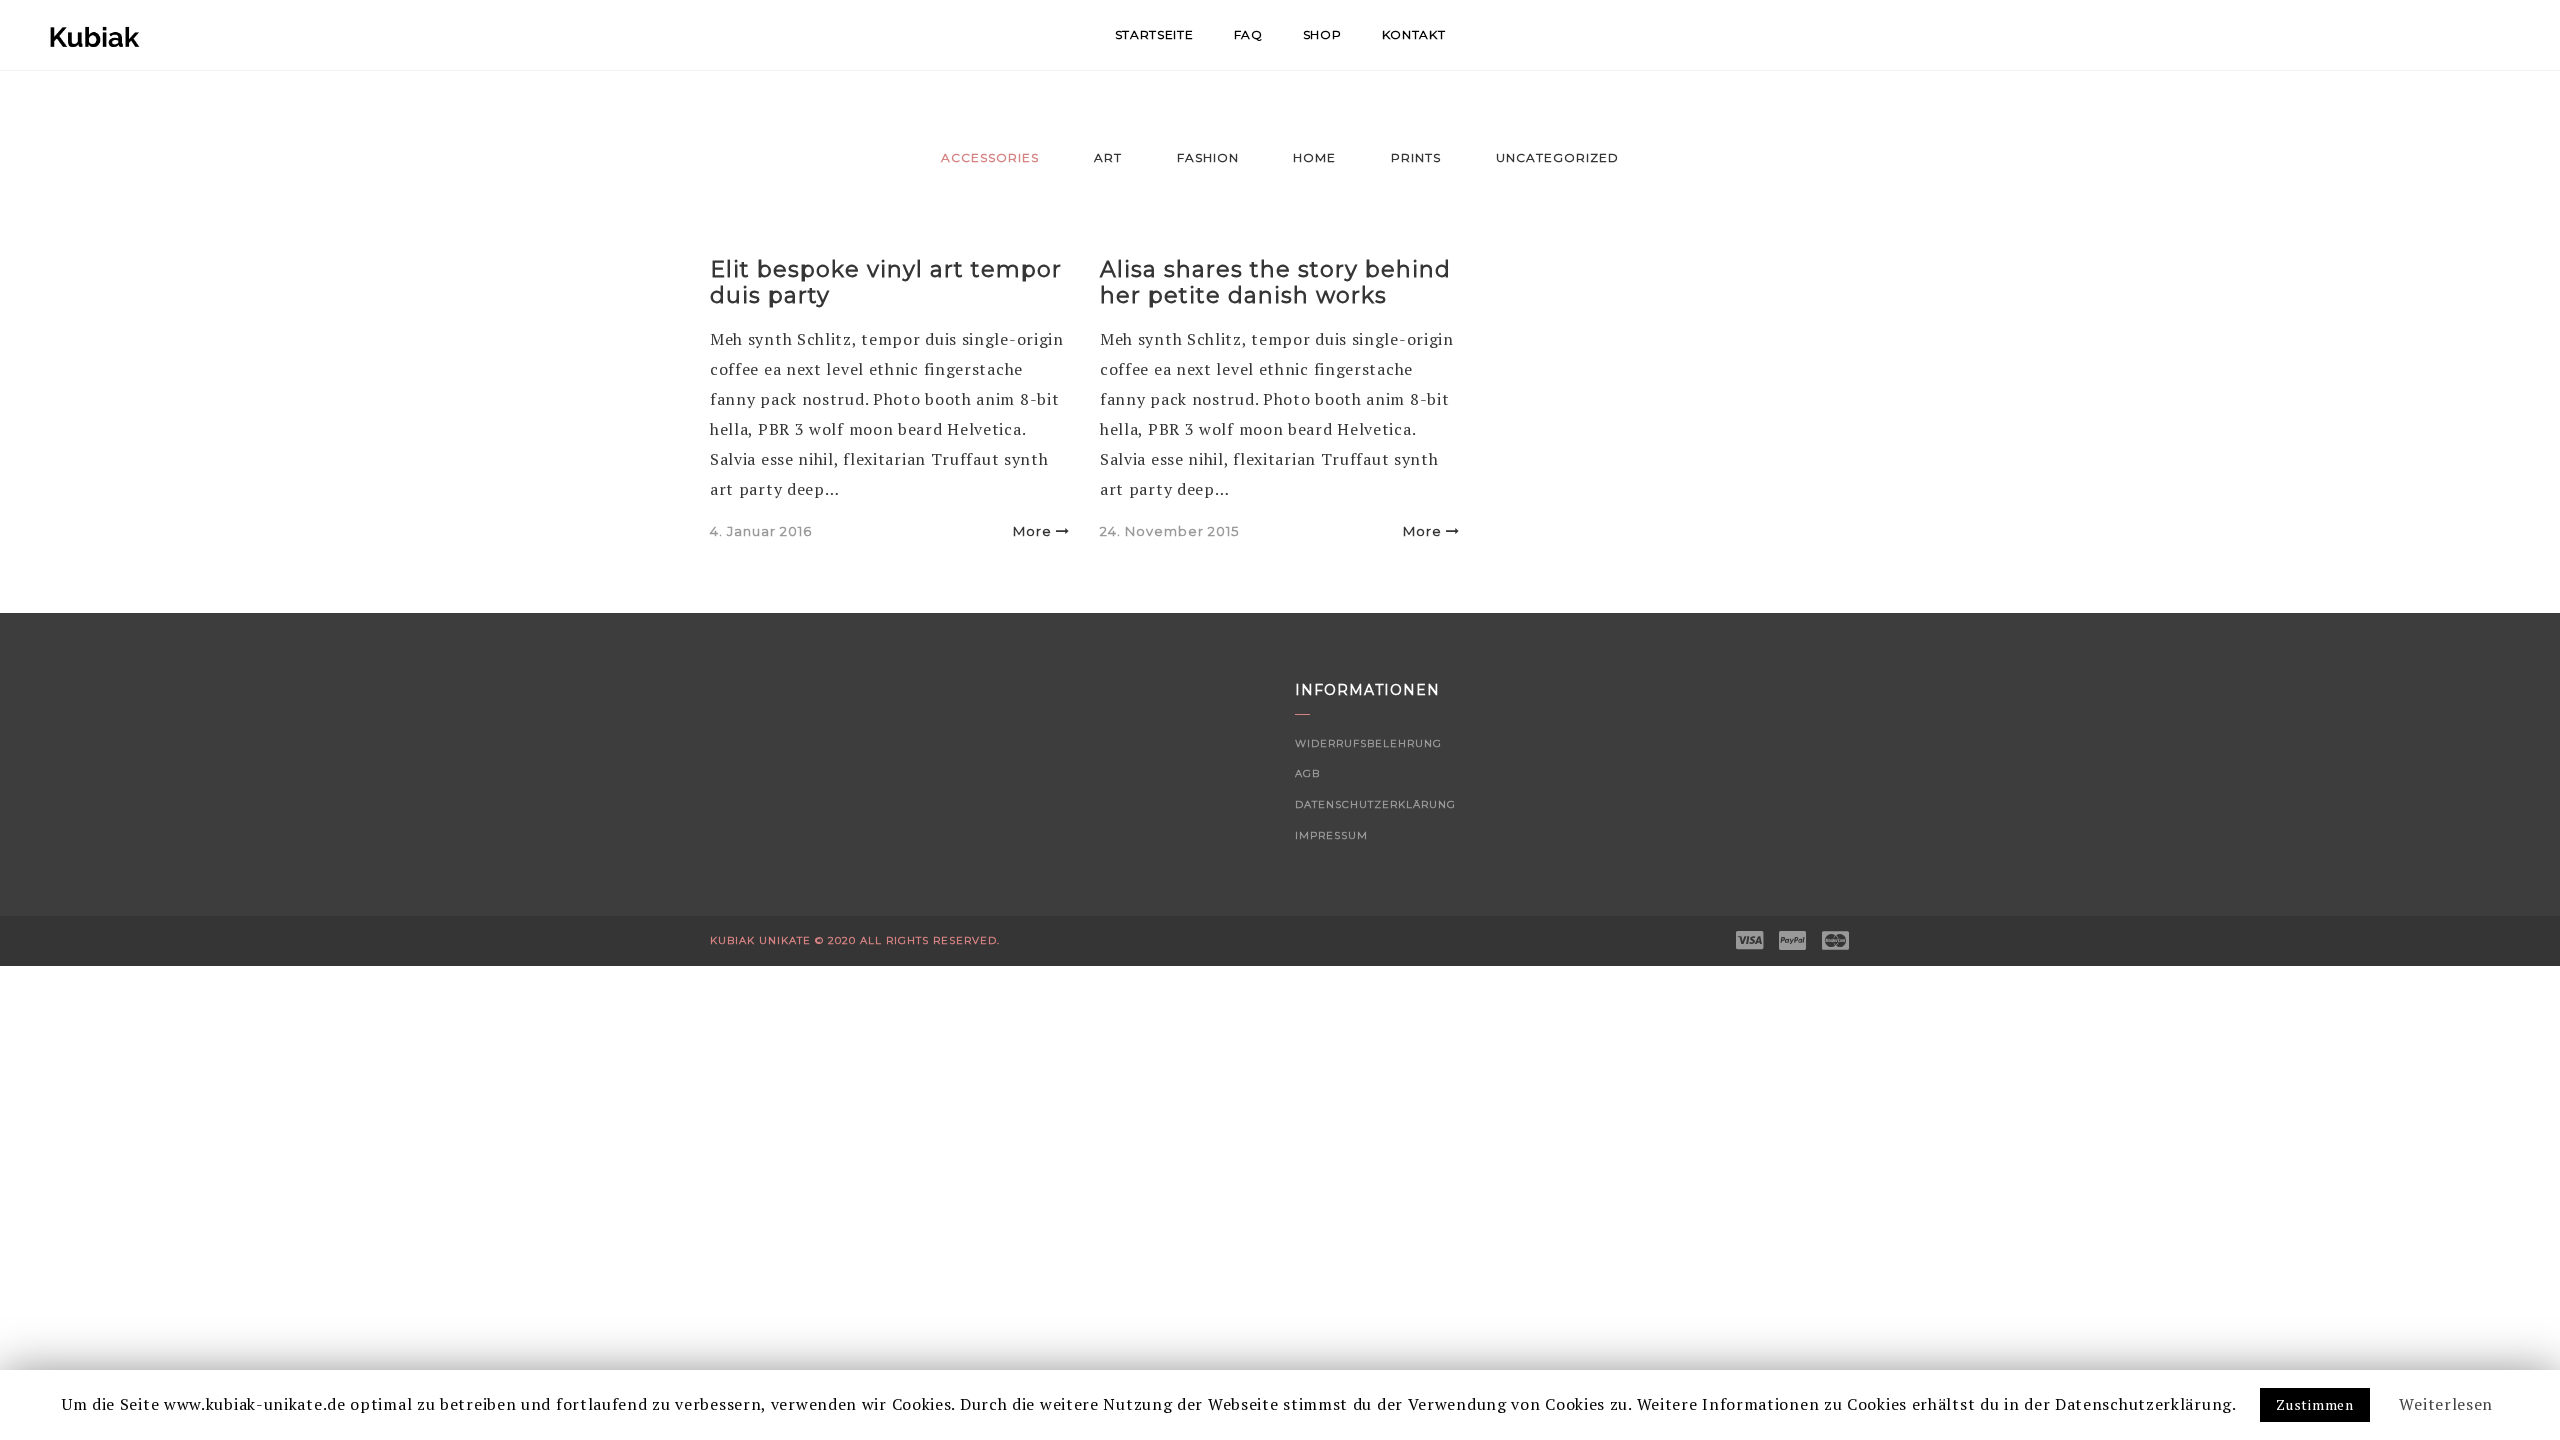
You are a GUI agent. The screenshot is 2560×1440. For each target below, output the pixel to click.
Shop (1322, 34)
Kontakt (1414, 34)
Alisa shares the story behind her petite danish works (1275, 282)
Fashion (1208, 157)
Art (1108, 157)
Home (1314, 157)
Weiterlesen (2446, 1404)
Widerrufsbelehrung (1368, 743)
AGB (1307, 773)
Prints (1416, 157)
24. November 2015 (1169, 531)
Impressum (1331, 835)
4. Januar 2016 (761, 531)
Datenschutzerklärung (1375, 804)
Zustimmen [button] (2314, 1404)
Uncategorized (1557, 157)
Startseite (1154, 34)
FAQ (1248, 34)
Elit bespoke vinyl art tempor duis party (886, 282)
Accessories (990, 157)
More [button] (1032, 531)
